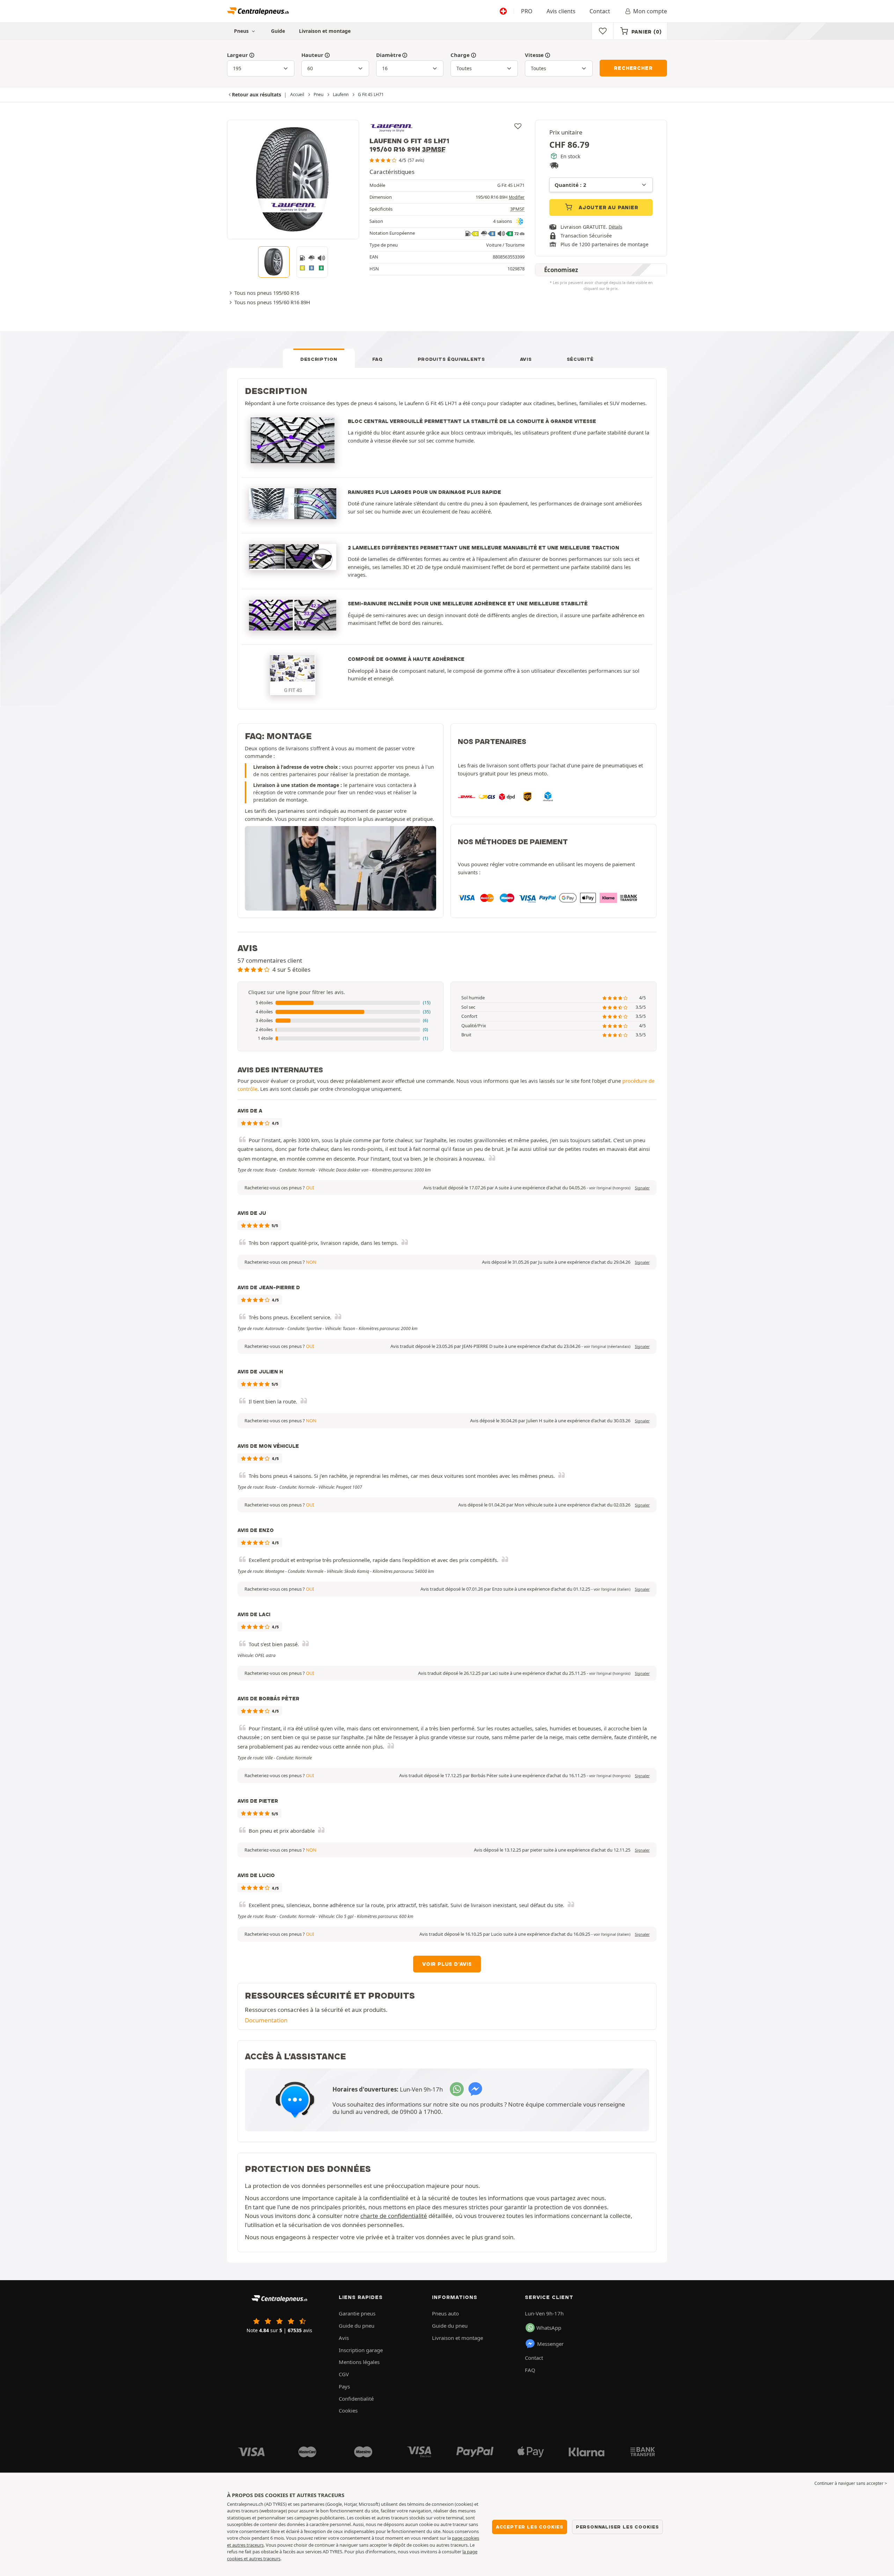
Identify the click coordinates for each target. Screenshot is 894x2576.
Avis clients (561, 11)
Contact (600, 11)
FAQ (378, 359)
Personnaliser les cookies (617, 2527)
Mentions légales (359, 2362)
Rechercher (633, 68)
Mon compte (650, 11)
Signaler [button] (642, 1188)
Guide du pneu (357, 2326)
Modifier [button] (517, 197)
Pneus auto (445, 2313)
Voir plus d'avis (447, 1964)
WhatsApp (549, 2328)
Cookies (348, 2410)
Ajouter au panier (607, 207)
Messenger (550, 2344)
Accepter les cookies (530, 2527)
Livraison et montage (325, 31)
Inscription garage (361, 2350)
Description (319, 359)
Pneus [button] (242, 31)
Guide (278, 31)
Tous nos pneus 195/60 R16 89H (272, 302)
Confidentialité (356, 2399)
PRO (527, 11)
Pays (344, 2386)
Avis (526, 359)
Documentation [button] (266, 2020)
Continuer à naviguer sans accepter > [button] (851, 2483)
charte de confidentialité (394, 2216)
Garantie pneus (357, 2313)
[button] (340, 1003)
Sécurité (580, 359)
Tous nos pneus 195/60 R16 (267, 293)
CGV (344, 2374)
